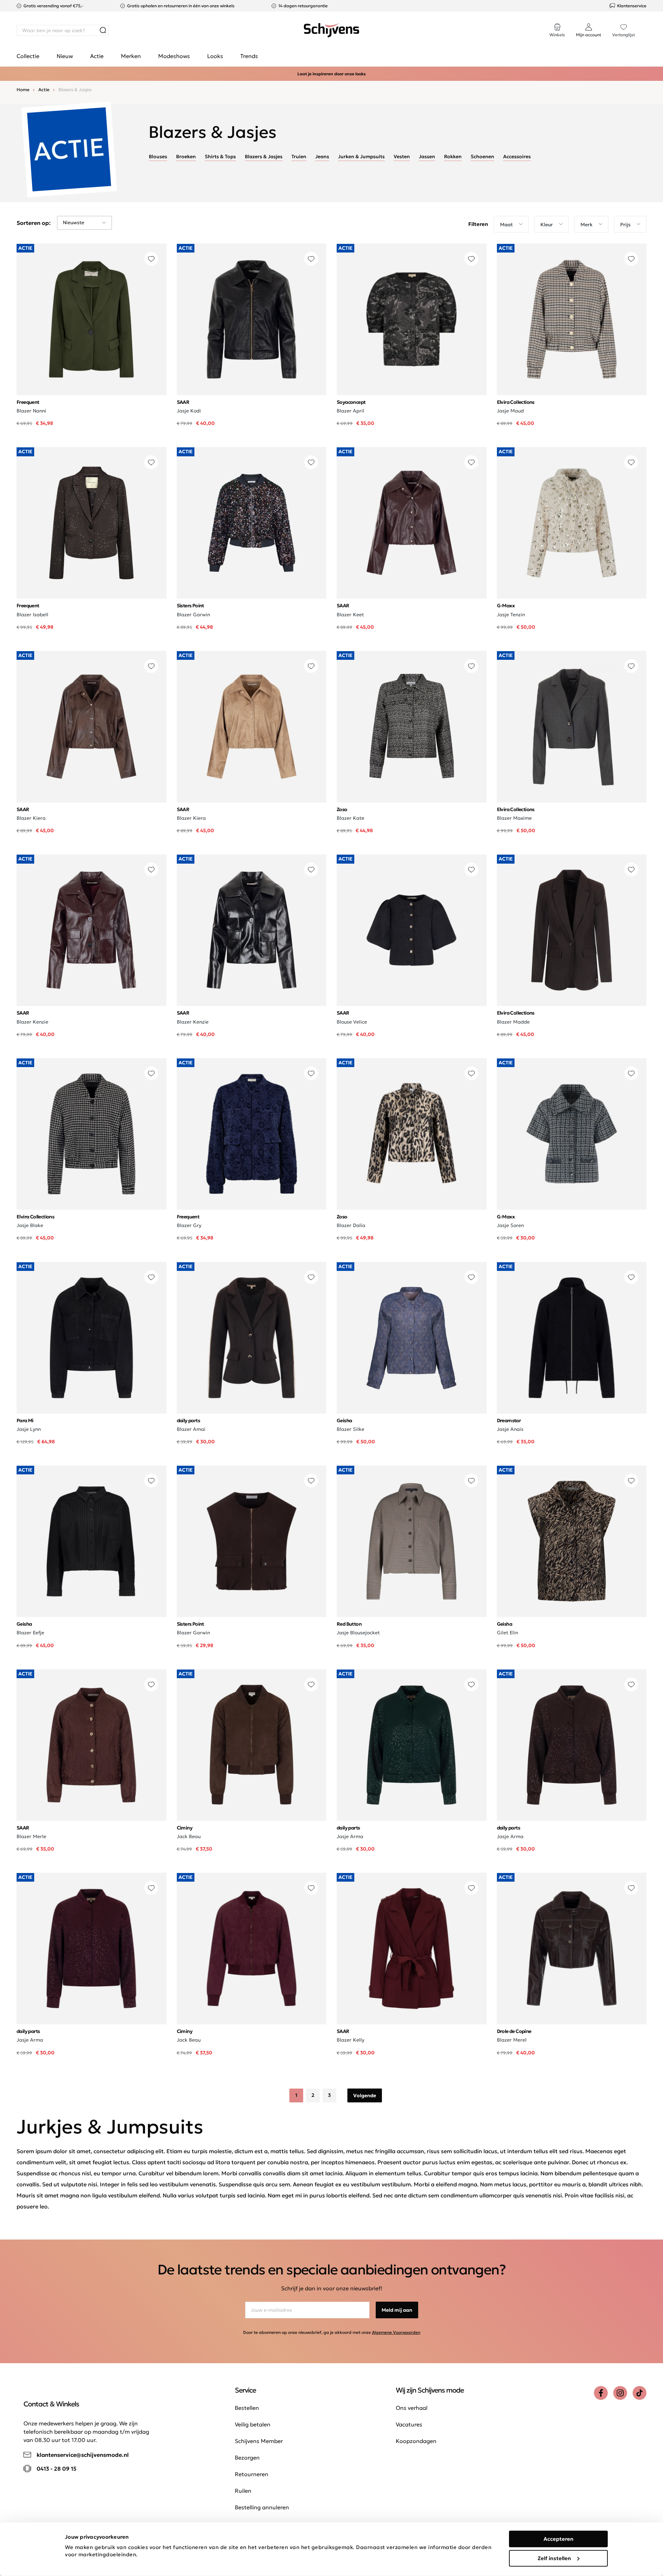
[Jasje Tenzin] (572, 523)
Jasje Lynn (29, 1429)
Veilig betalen (253, 2424)
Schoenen (482, 156)
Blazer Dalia (351, 1225)
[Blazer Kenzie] (92, 930)
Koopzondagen (416, 2441)
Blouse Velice (352, 1022)
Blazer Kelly (350, 2040)
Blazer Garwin (193, 615)
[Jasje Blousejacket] (412, 1541)
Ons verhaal (412, 2408)
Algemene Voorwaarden (396, 2332)
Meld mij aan (397, 2310)
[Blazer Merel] (572, 1948)
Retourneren (252, 2474)
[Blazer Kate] (412, 727)
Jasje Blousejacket (358, 1633)
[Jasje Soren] (572, 1134)
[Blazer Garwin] (252, 523)
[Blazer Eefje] (92, 1541)
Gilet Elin (507, 1633)
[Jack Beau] (252, 1745)
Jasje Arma (350, 1836)
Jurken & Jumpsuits (361, 156)
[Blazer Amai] (252, 1338)
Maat (506, 225)
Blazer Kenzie (32, 1022)
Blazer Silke (350, 1429)
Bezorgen (247, 2458)
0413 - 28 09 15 (56, 2469)
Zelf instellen (554, 2558)
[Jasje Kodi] (252, 319)
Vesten (402, 156)
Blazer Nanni (31, 411)
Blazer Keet (350, 615)
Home (23, 90)
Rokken (453, 156)
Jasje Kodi (189, 411)
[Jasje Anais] (572, 1338)
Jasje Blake (30, 1225)
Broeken (186, 156)
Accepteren (559, 2539)
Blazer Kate (350, 818)
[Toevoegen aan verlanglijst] (151, 259)
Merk (587, 225)
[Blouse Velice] (412, 930)
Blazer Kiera (31, 818)
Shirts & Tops (220, 156)
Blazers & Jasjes (264, 156)
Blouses (158, 156)
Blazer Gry (189, 1225)
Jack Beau (189, 1836)
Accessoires (517, 156)
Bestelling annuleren (262, 2507)
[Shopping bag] (646, 23)
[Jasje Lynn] (92, 1338)
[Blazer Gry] (252, 1134)
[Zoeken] (103, 30)
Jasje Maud (510, 411)
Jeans (322, 156)
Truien (299, 156)
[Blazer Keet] (412, 523)
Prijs (625, 225)
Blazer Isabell (32, 615)
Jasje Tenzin (511, 615)
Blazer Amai (191, 1429)
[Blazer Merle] (92, 1745)
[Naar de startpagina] (331, 30)
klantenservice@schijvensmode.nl (83, 2455)
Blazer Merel (512, 2040)
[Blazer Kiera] (92, 727)
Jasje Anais (510, 1429)
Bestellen (247, 2408)
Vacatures (409, 2424)
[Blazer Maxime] (572, 727)
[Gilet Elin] (572, 1541)
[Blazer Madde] (572, 930)
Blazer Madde (513, 1022)
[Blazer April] (412, 319)
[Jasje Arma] (412, 1745)
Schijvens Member (259, 2441)
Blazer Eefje (30, 1633)
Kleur (547, 225)
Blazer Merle (31, 1836)
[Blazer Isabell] (92, 523)
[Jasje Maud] (572, 319)
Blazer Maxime (514, 818)
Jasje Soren (510, 1225)
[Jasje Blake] (92, 1134)
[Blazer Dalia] (412, 1134)
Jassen (427, 156)
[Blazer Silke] (412, 1338)
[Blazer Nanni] (92, 319)
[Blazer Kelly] (412, 1948)
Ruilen (243, 2491)
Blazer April (350, 411)
